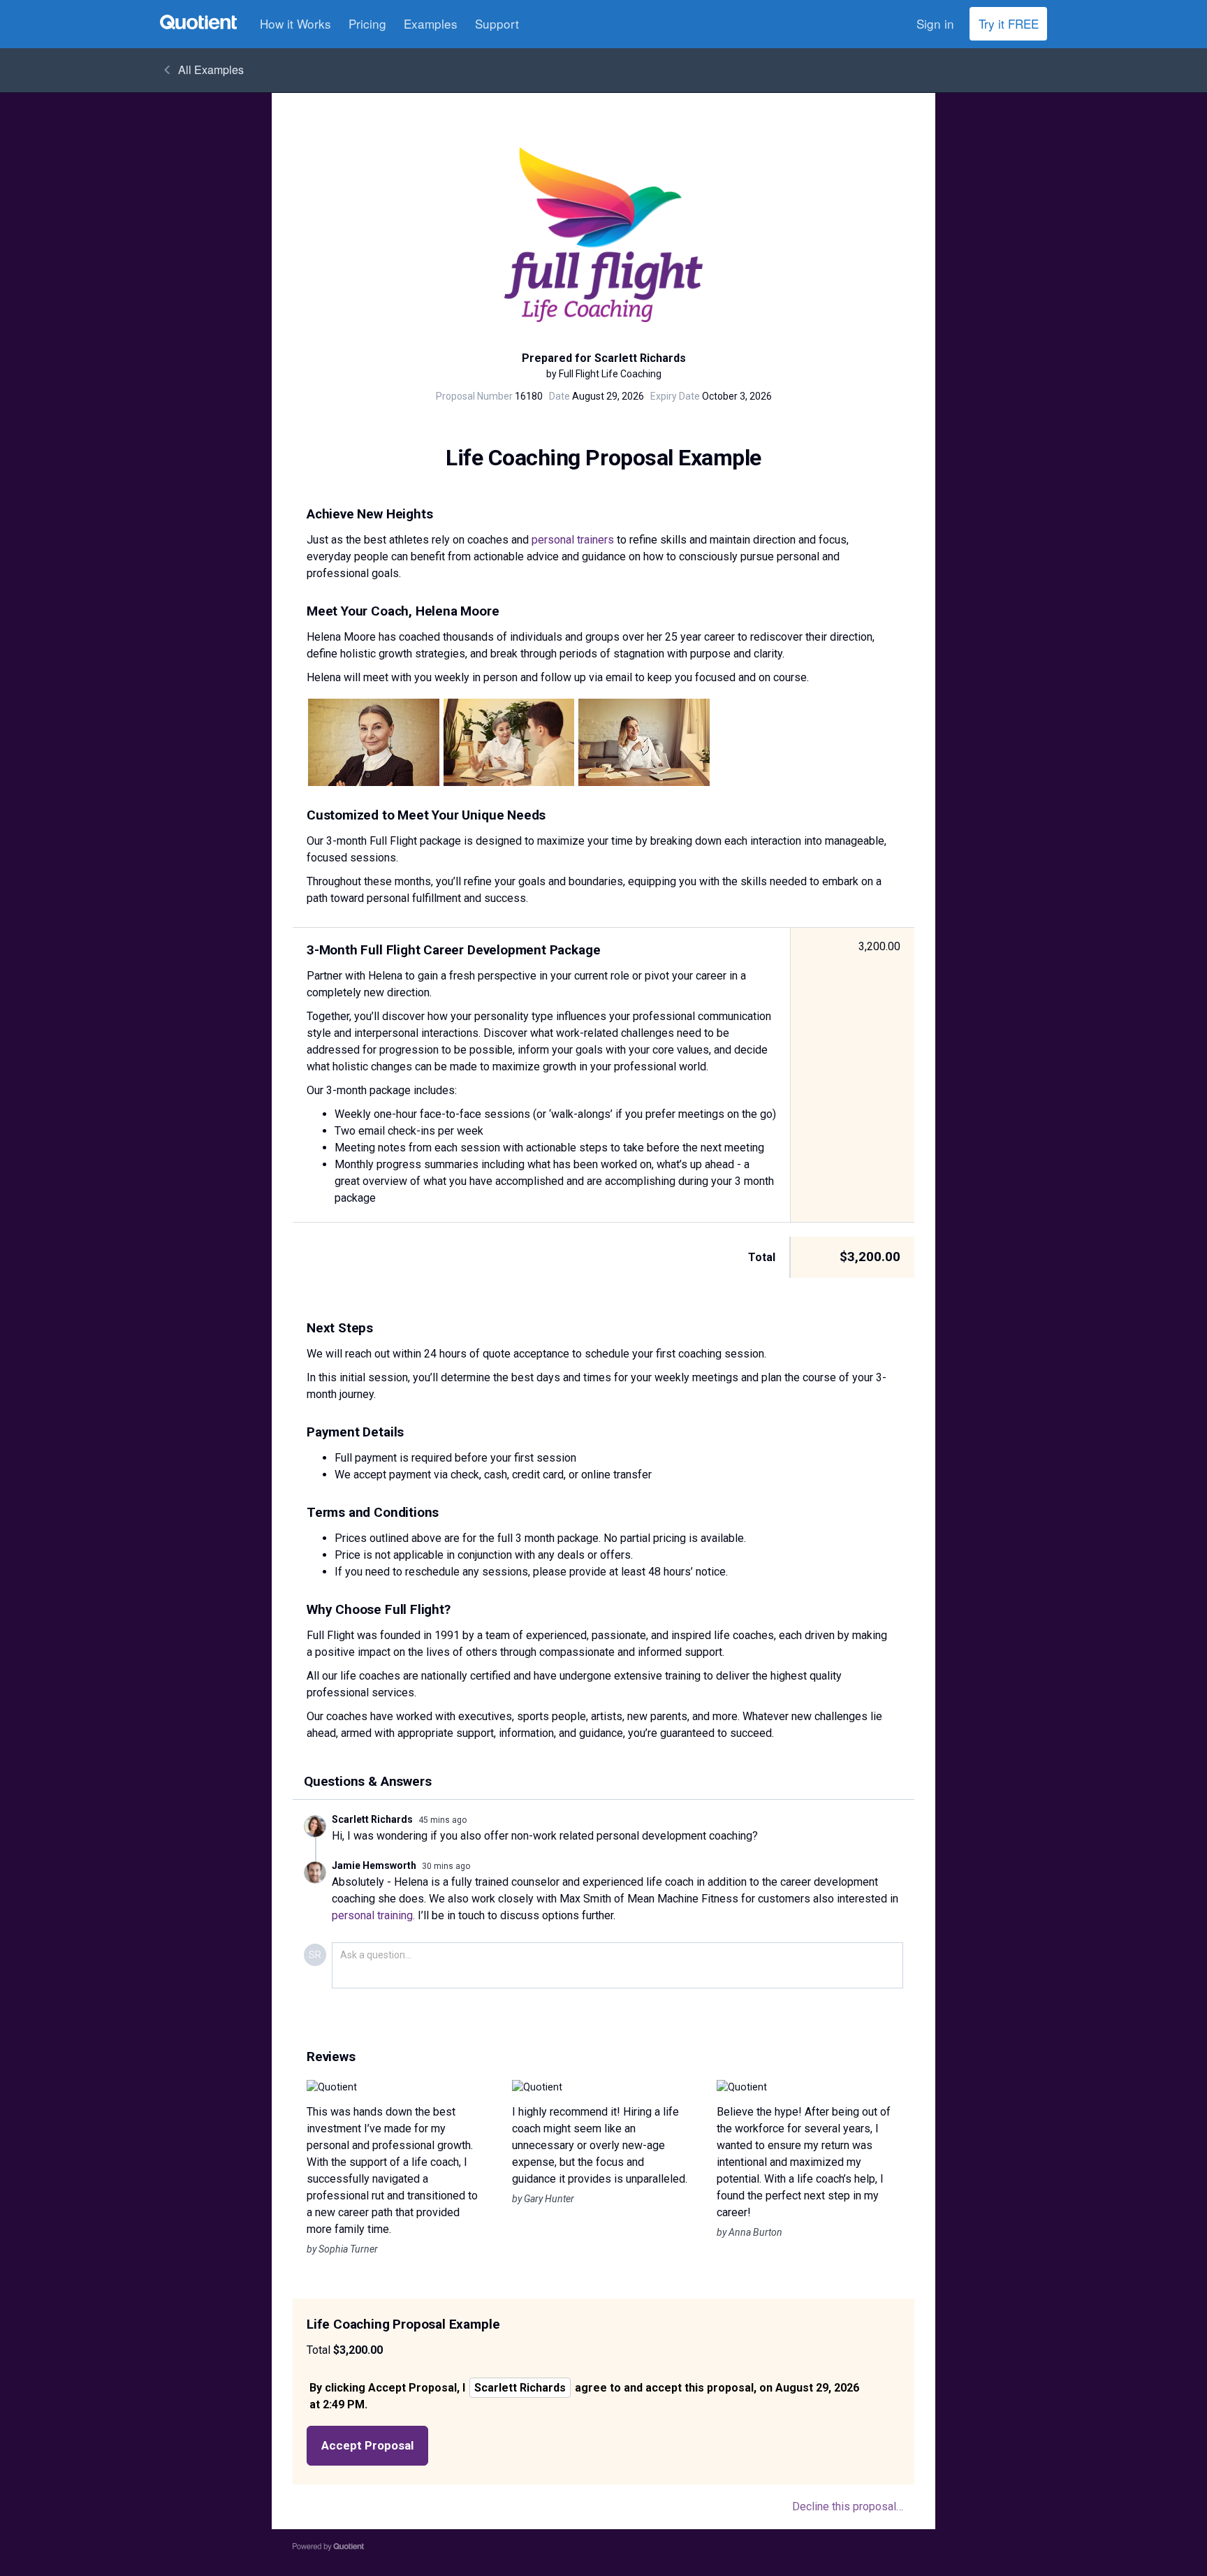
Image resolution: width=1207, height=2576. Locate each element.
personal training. (373, 1915)
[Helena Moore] (374, 742)
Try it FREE (1009, 23)
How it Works (295, 23)
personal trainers (573, 540)
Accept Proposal (367, 2445)
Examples (431, 23)
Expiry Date (675, 396)
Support (497, 23)
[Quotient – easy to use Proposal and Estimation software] (198, 22)
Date (559, 396)
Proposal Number (474, 396)
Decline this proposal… (848, 2506)
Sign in (935, 23)
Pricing (367, 23)
